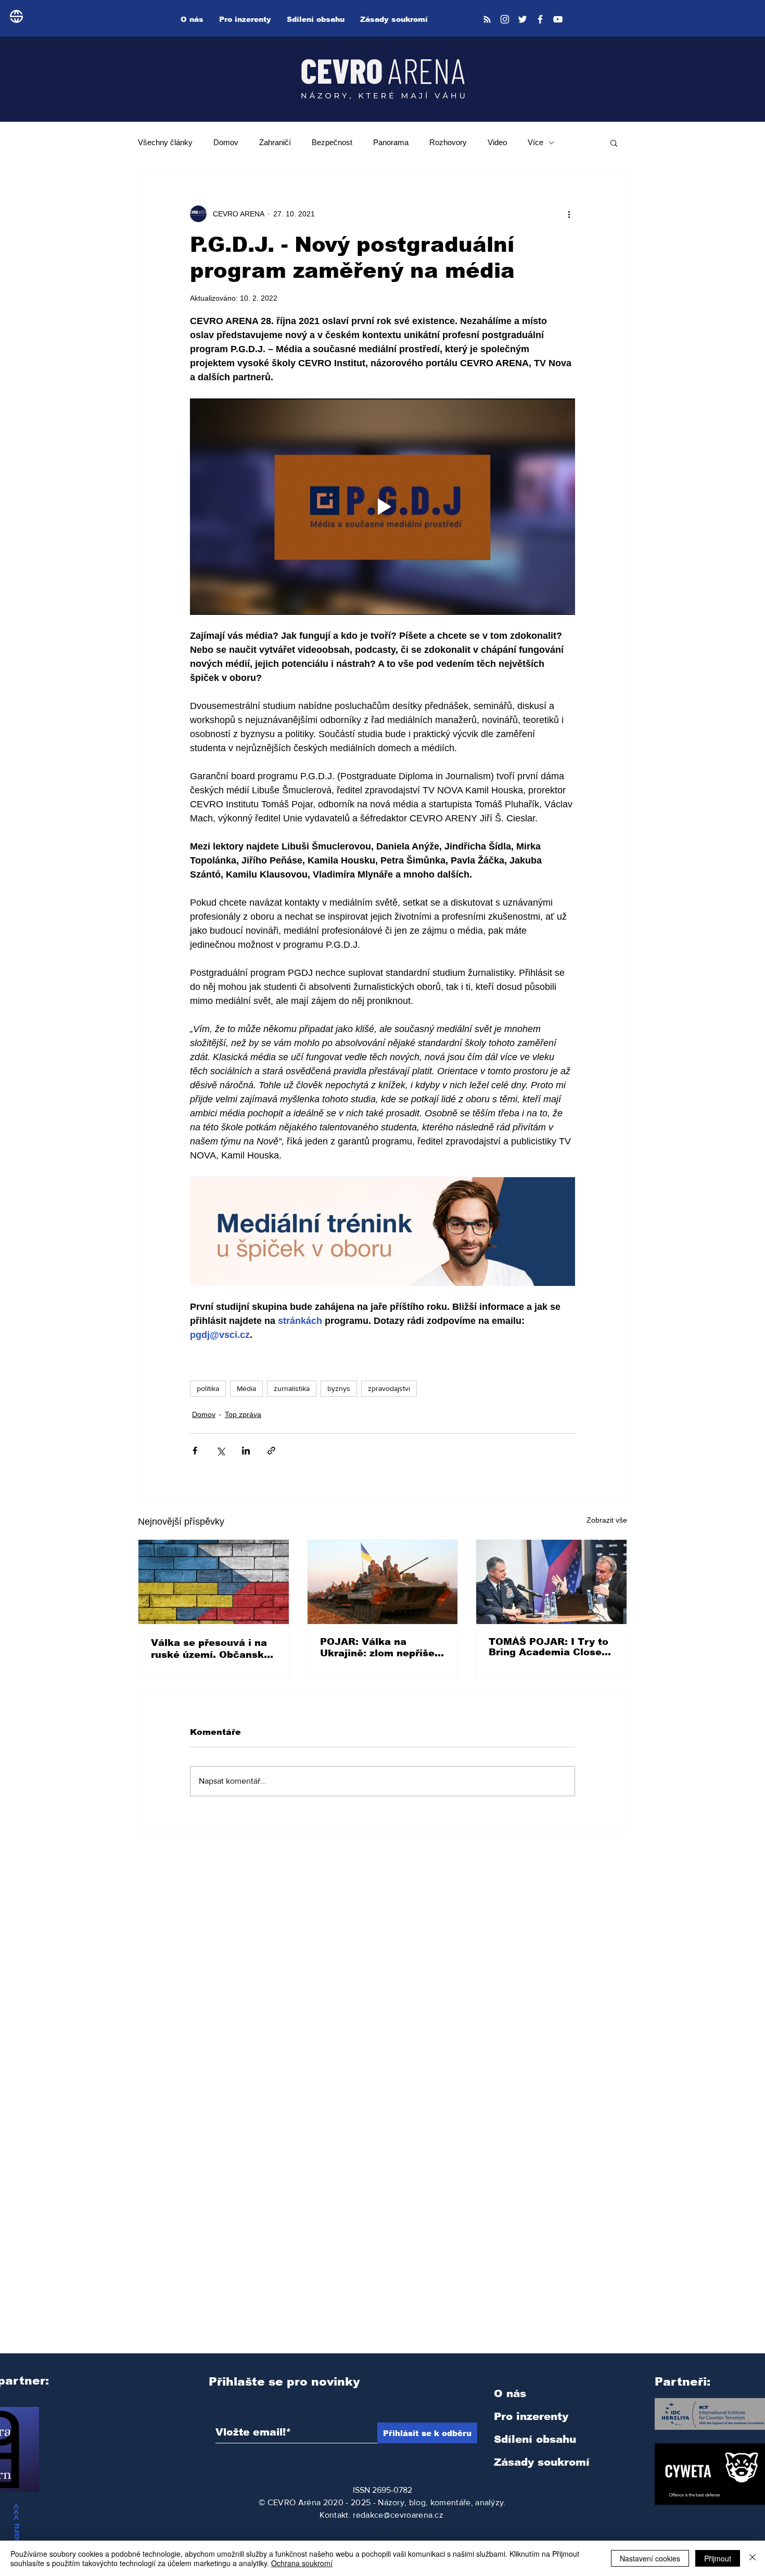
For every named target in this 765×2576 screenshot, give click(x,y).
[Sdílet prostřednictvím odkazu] (271, 1451)
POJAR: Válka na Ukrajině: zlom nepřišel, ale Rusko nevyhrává (380, 1648)
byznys (339, 1388)
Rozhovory (448, 142)
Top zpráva (243, 1414)
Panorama (391, 142)
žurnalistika (292, 1388)
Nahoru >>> (16, 2530)
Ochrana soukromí (302, 2563)
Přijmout (718, 2558)
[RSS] (487, 19)
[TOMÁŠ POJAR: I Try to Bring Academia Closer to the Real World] (551, 1582)
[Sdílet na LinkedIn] (246, 1451)
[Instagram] (505, 19)
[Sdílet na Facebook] (195, 1451)
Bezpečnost (332, 142)
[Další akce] (569, 214)
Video (497, 142)
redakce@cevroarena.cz (398, 2515)
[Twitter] (522, 19)
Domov (226, 142)
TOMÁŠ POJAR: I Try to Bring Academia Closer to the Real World (549, 1647)
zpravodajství (389, 1388)
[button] (614, 143)
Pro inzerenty (531, 2416)
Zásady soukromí (542, 2462)
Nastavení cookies (650, 2558)
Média (246, 1388)
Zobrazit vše (607, 1520)
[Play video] (382, 507)
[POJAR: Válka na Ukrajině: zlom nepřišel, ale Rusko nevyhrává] (383, 1582)
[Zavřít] (753, 2558)
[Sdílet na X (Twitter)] (220, 1451)
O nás (510, 2393)
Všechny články (165, 142)
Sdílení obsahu (535, 2439)
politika (208, 1388)
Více (535, 142)
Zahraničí (275, 142)
